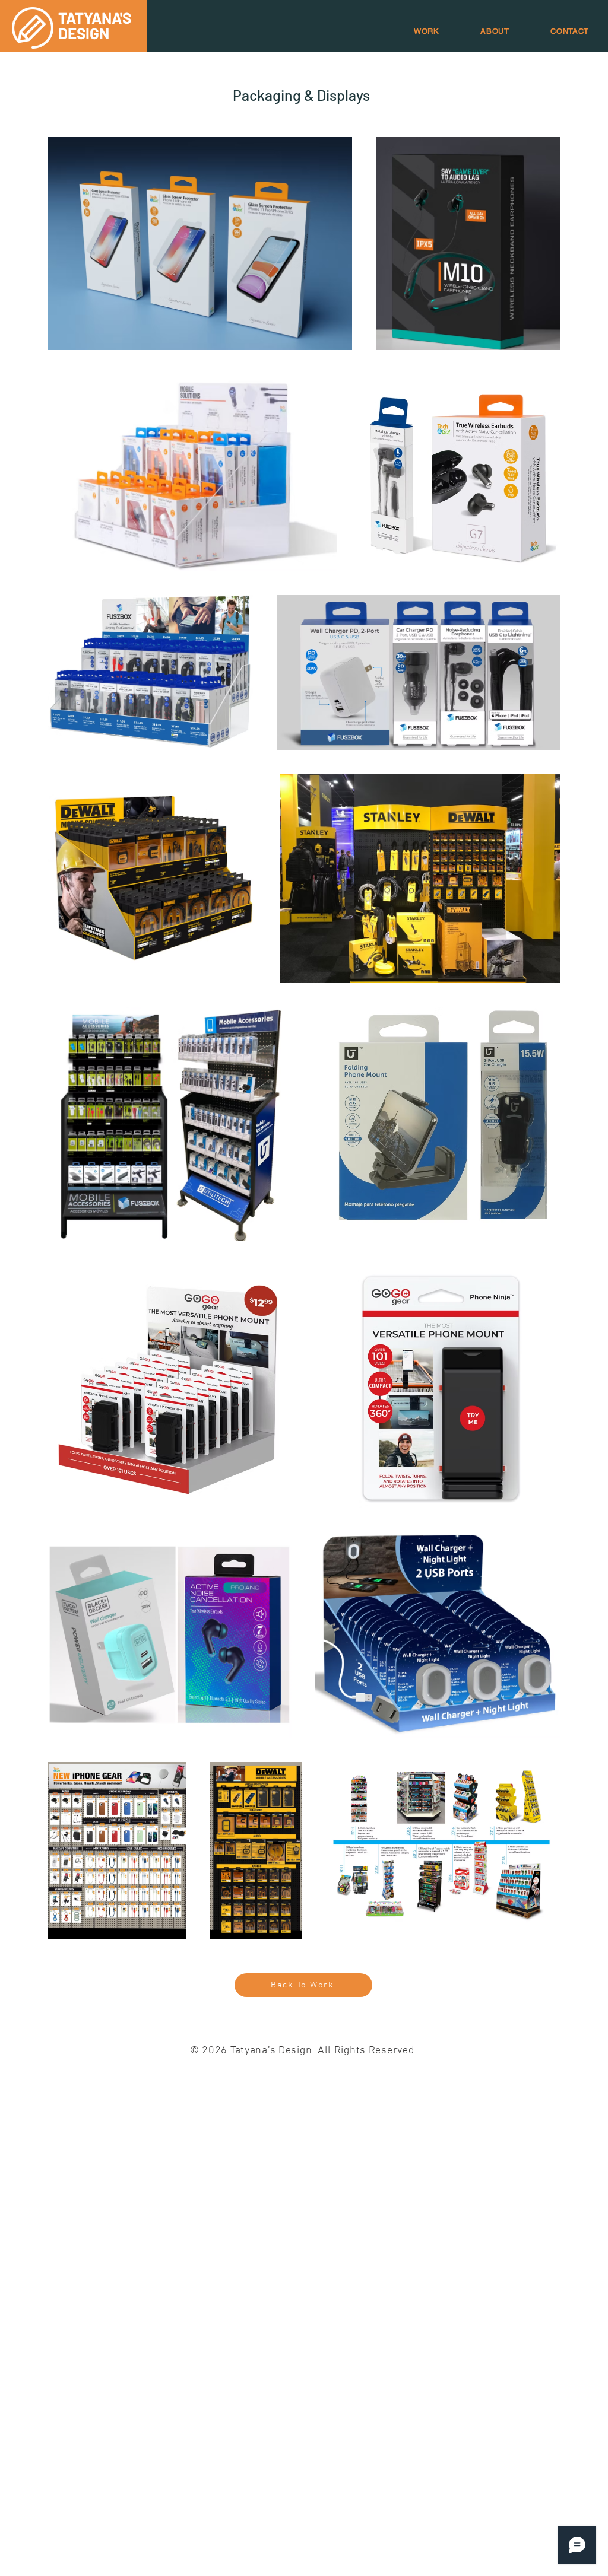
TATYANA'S (95, 18)
